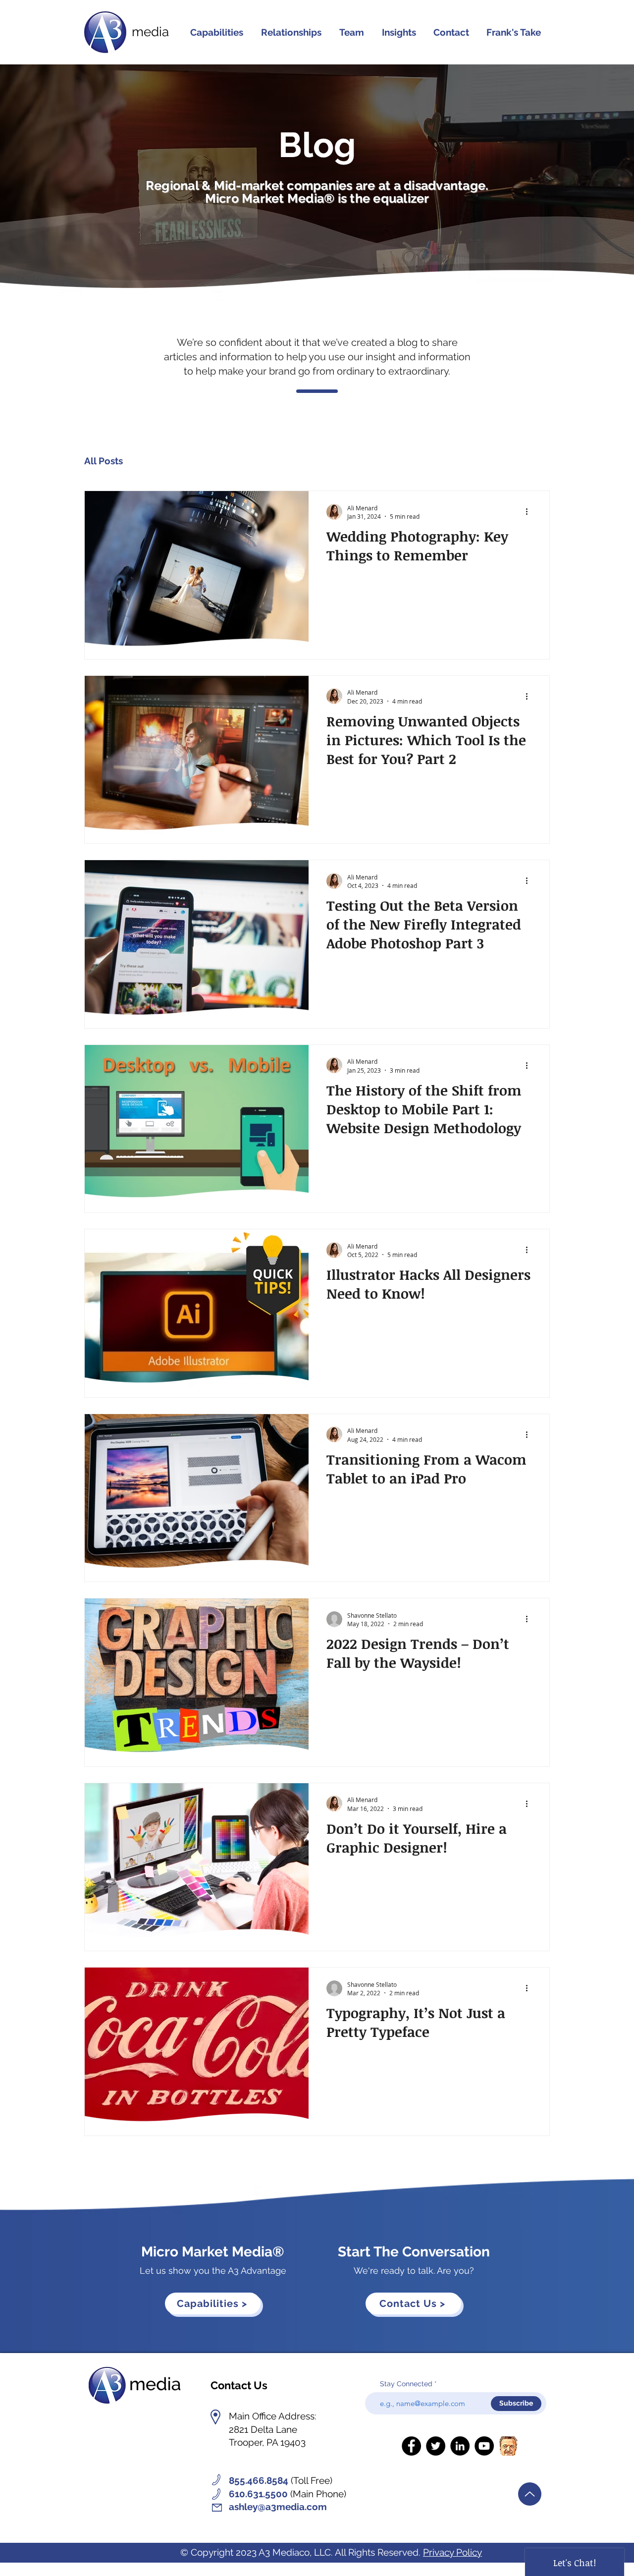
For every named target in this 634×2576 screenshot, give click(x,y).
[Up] (530, 2494)
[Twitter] (436, 2446)
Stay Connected (406, 2384)
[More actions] (530, 512)
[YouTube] (484, 2446)
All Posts (104, 461)
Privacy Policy (452, 2552)
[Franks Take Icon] (508, 2446)
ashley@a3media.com (278, 2507)
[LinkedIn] (460, 2446)
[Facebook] (411, 2446)
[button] (291, 32)
